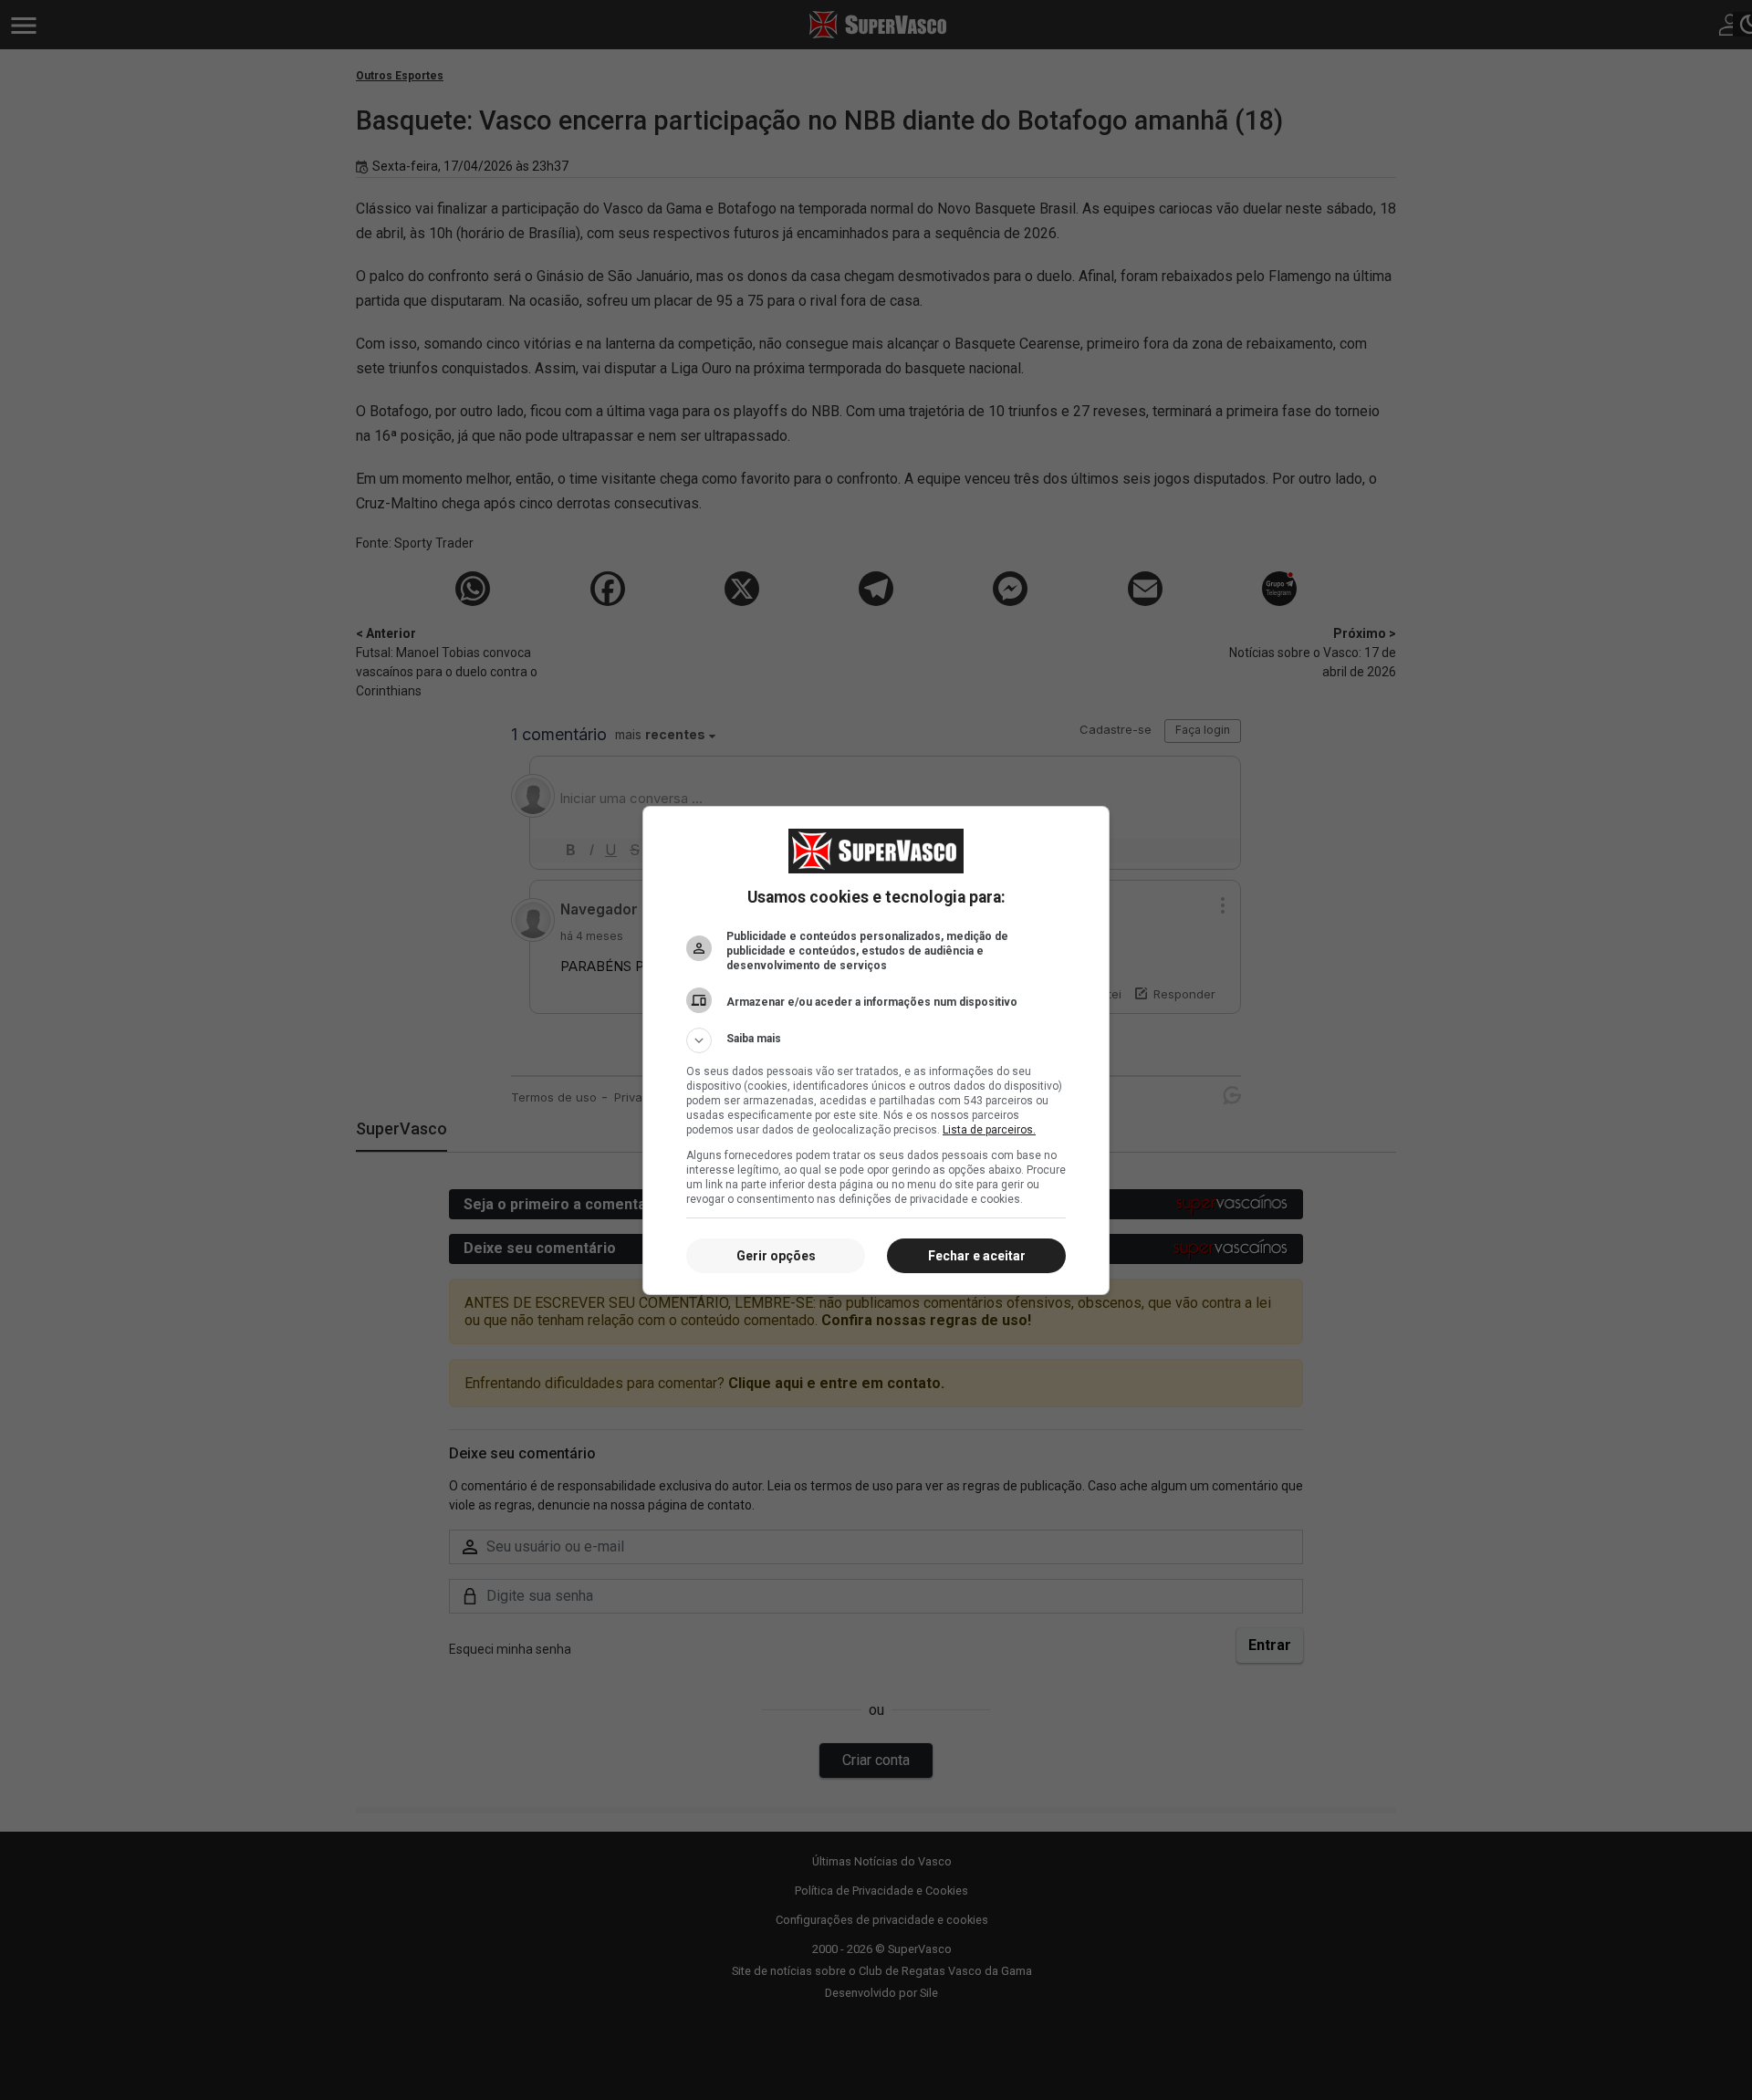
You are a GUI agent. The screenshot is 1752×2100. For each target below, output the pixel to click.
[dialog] (876, 1050)
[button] (876, 1040)
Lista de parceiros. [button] (989, 1130)
